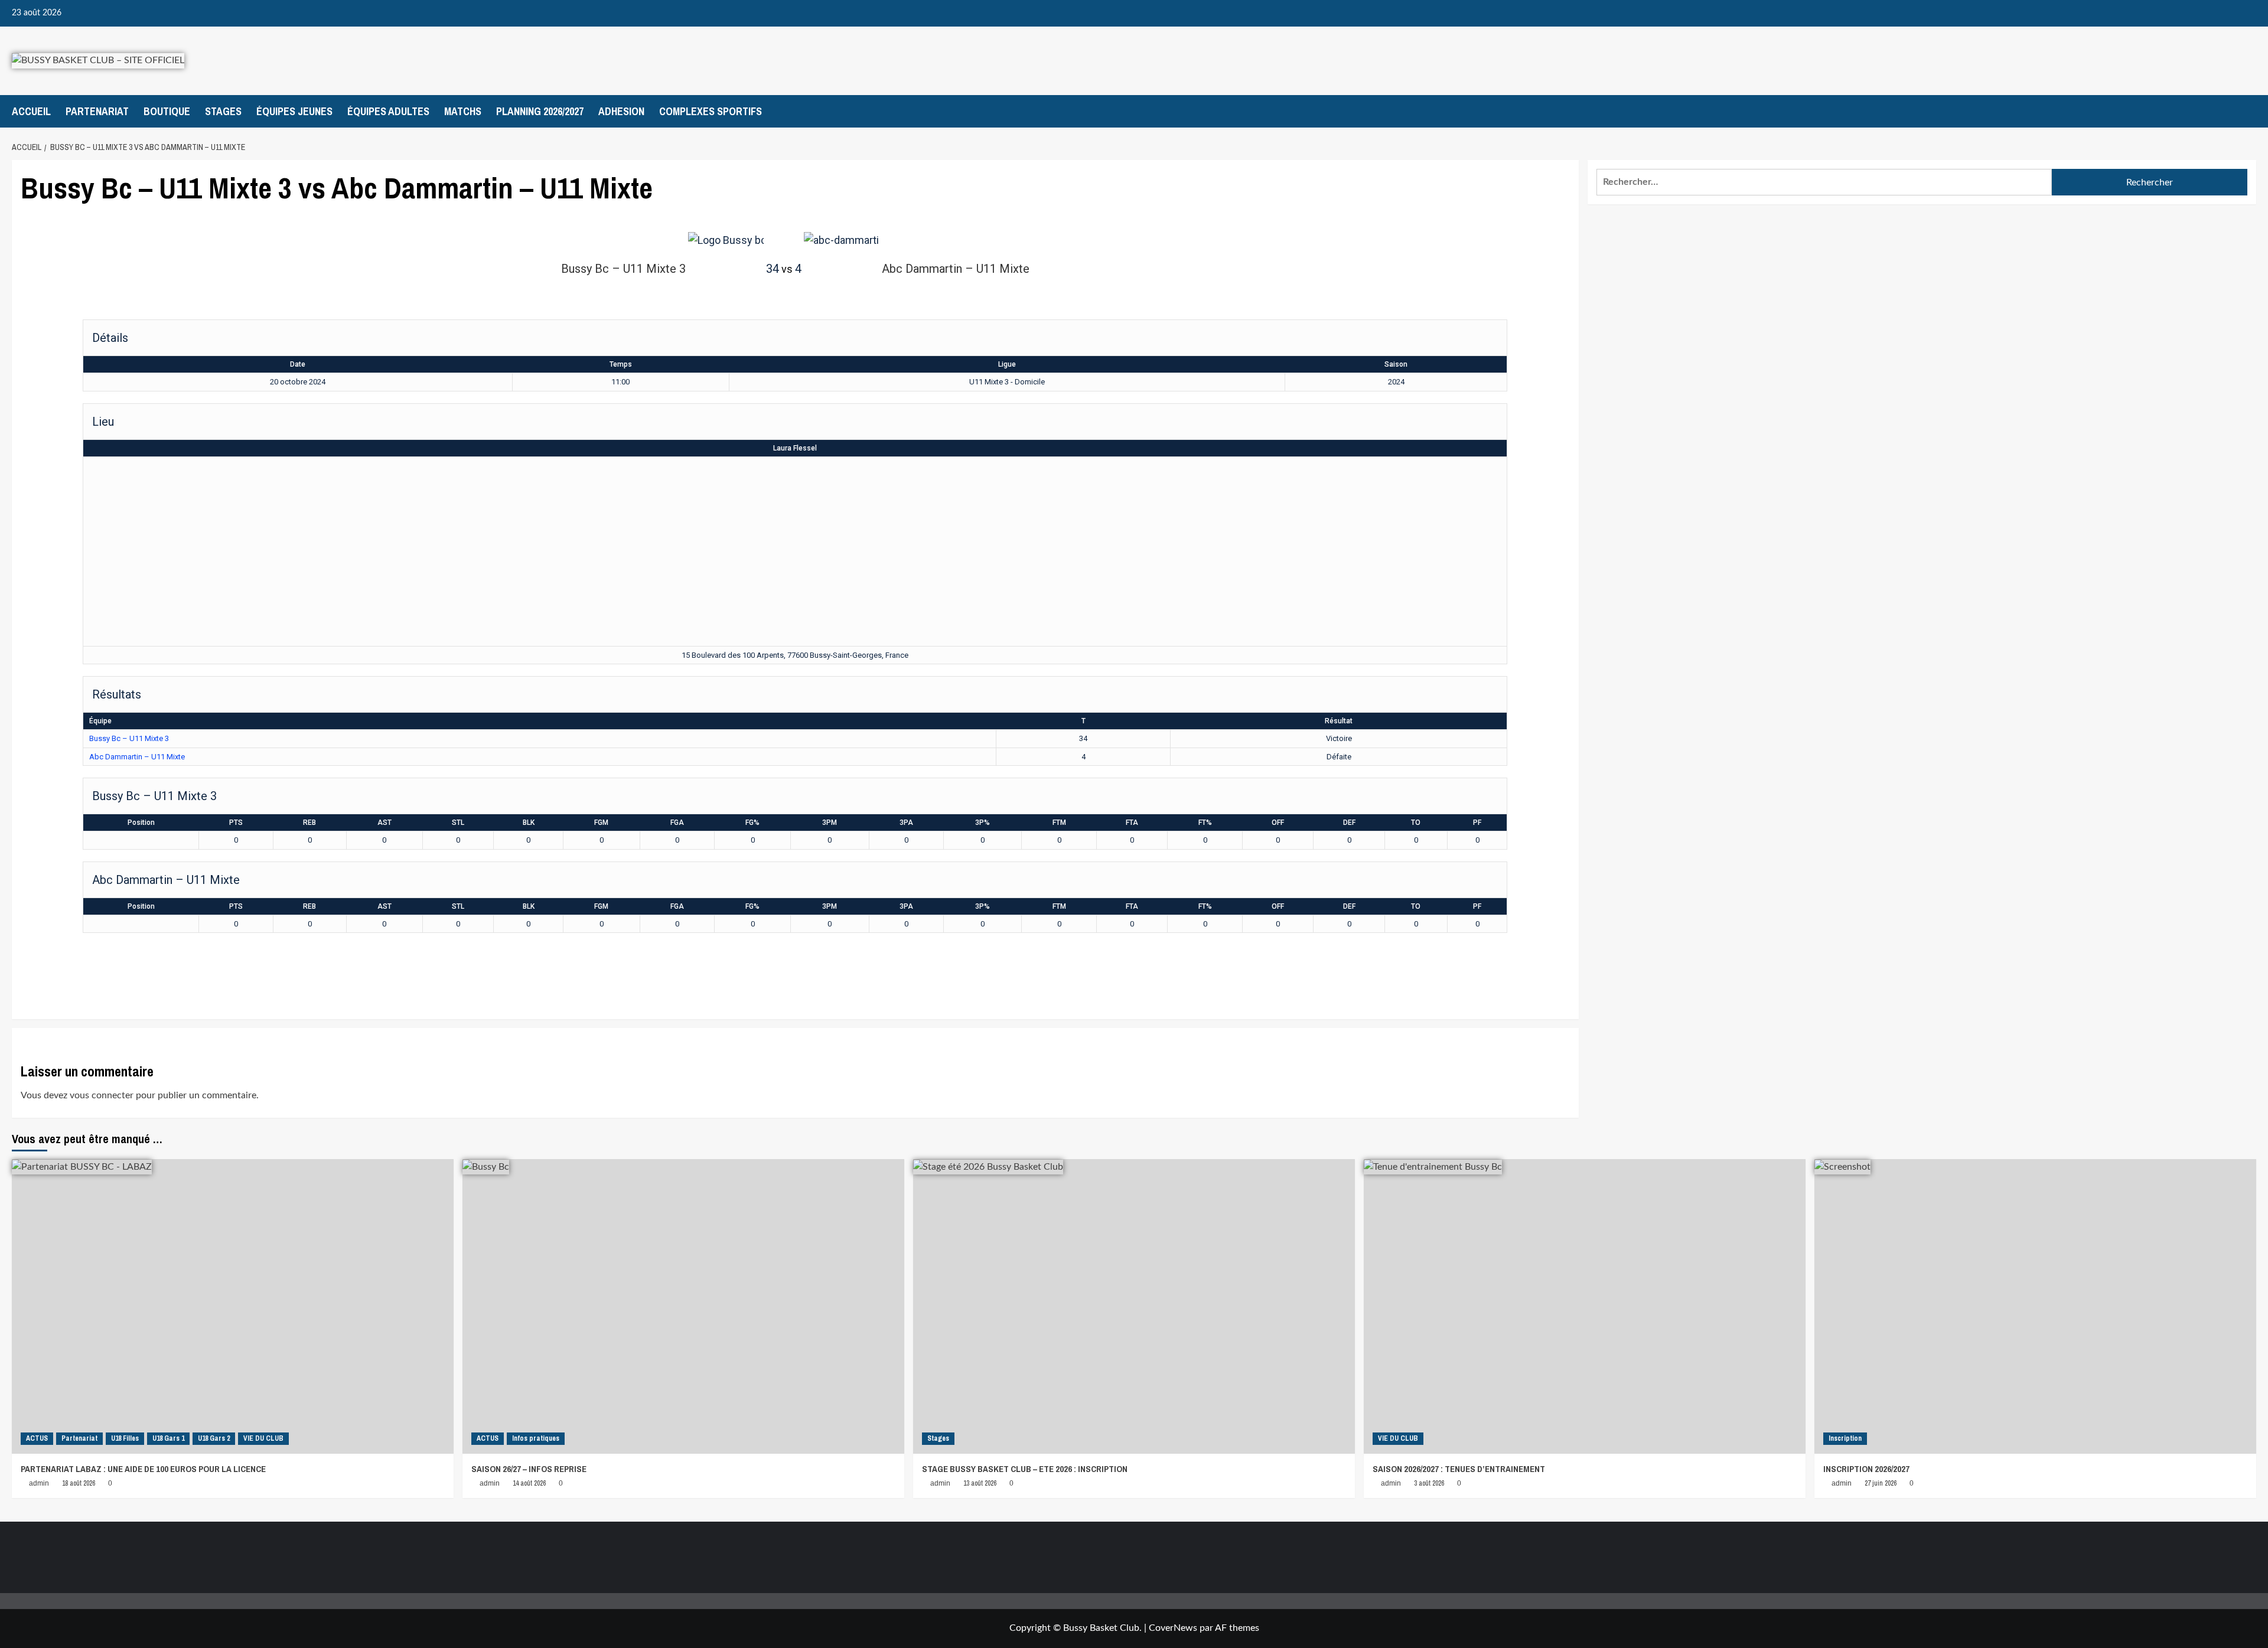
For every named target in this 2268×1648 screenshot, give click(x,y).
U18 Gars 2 (214, 1438)
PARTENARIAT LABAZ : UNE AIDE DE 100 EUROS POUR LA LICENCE (143, 1469)
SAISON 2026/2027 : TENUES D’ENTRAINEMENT (1459, 1469)
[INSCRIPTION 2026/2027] (2035, 1306)
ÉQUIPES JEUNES (294, 111)
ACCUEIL (31, 111)
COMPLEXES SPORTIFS (711, 111)
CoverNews (1173, 1628)
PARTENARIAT (97, 111)
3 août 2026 (1429, 1483)
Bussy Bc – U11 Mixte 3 (129, 738)
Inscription (1845, 1438)
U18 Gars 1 (168, 1438)
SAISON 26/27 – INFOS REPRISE (529, 1469)
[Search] (2249, 111)
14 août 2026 (529, 1483)
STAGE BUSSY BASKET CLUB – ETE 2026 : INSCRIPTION (1025, 1469)
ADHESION (621, 111)
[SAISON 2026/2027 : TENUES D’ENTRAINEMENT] (1585, 1306)
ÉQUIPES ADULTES (388, 111)
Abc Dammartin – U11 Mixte (137, 757)
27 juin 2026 (1881, 1483)
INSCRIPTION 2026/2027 (1866, 1469)
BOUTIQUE (167, 111)
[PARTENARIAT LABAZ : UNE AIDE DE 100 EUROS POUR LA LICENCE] (233, 1306)
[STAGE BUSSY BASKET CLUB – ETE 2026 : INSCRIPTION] (1134, 1306)
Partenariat (79, 1438)
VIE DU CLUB (263, 1438)
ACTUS (37, 1438)
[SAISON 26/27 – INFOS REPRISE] (683, 1306)
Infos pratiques (536, 1438)
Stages (938, 1438)
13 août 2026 (980, 1483)
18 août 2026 (79, 1483)
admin (39, 1483)
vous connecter (102, 1095)
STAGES (223, 111)
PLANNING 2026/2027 (540, 111)
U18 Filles (125, 1438)
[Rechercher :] (1824, 182)
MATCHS (463, 111)
